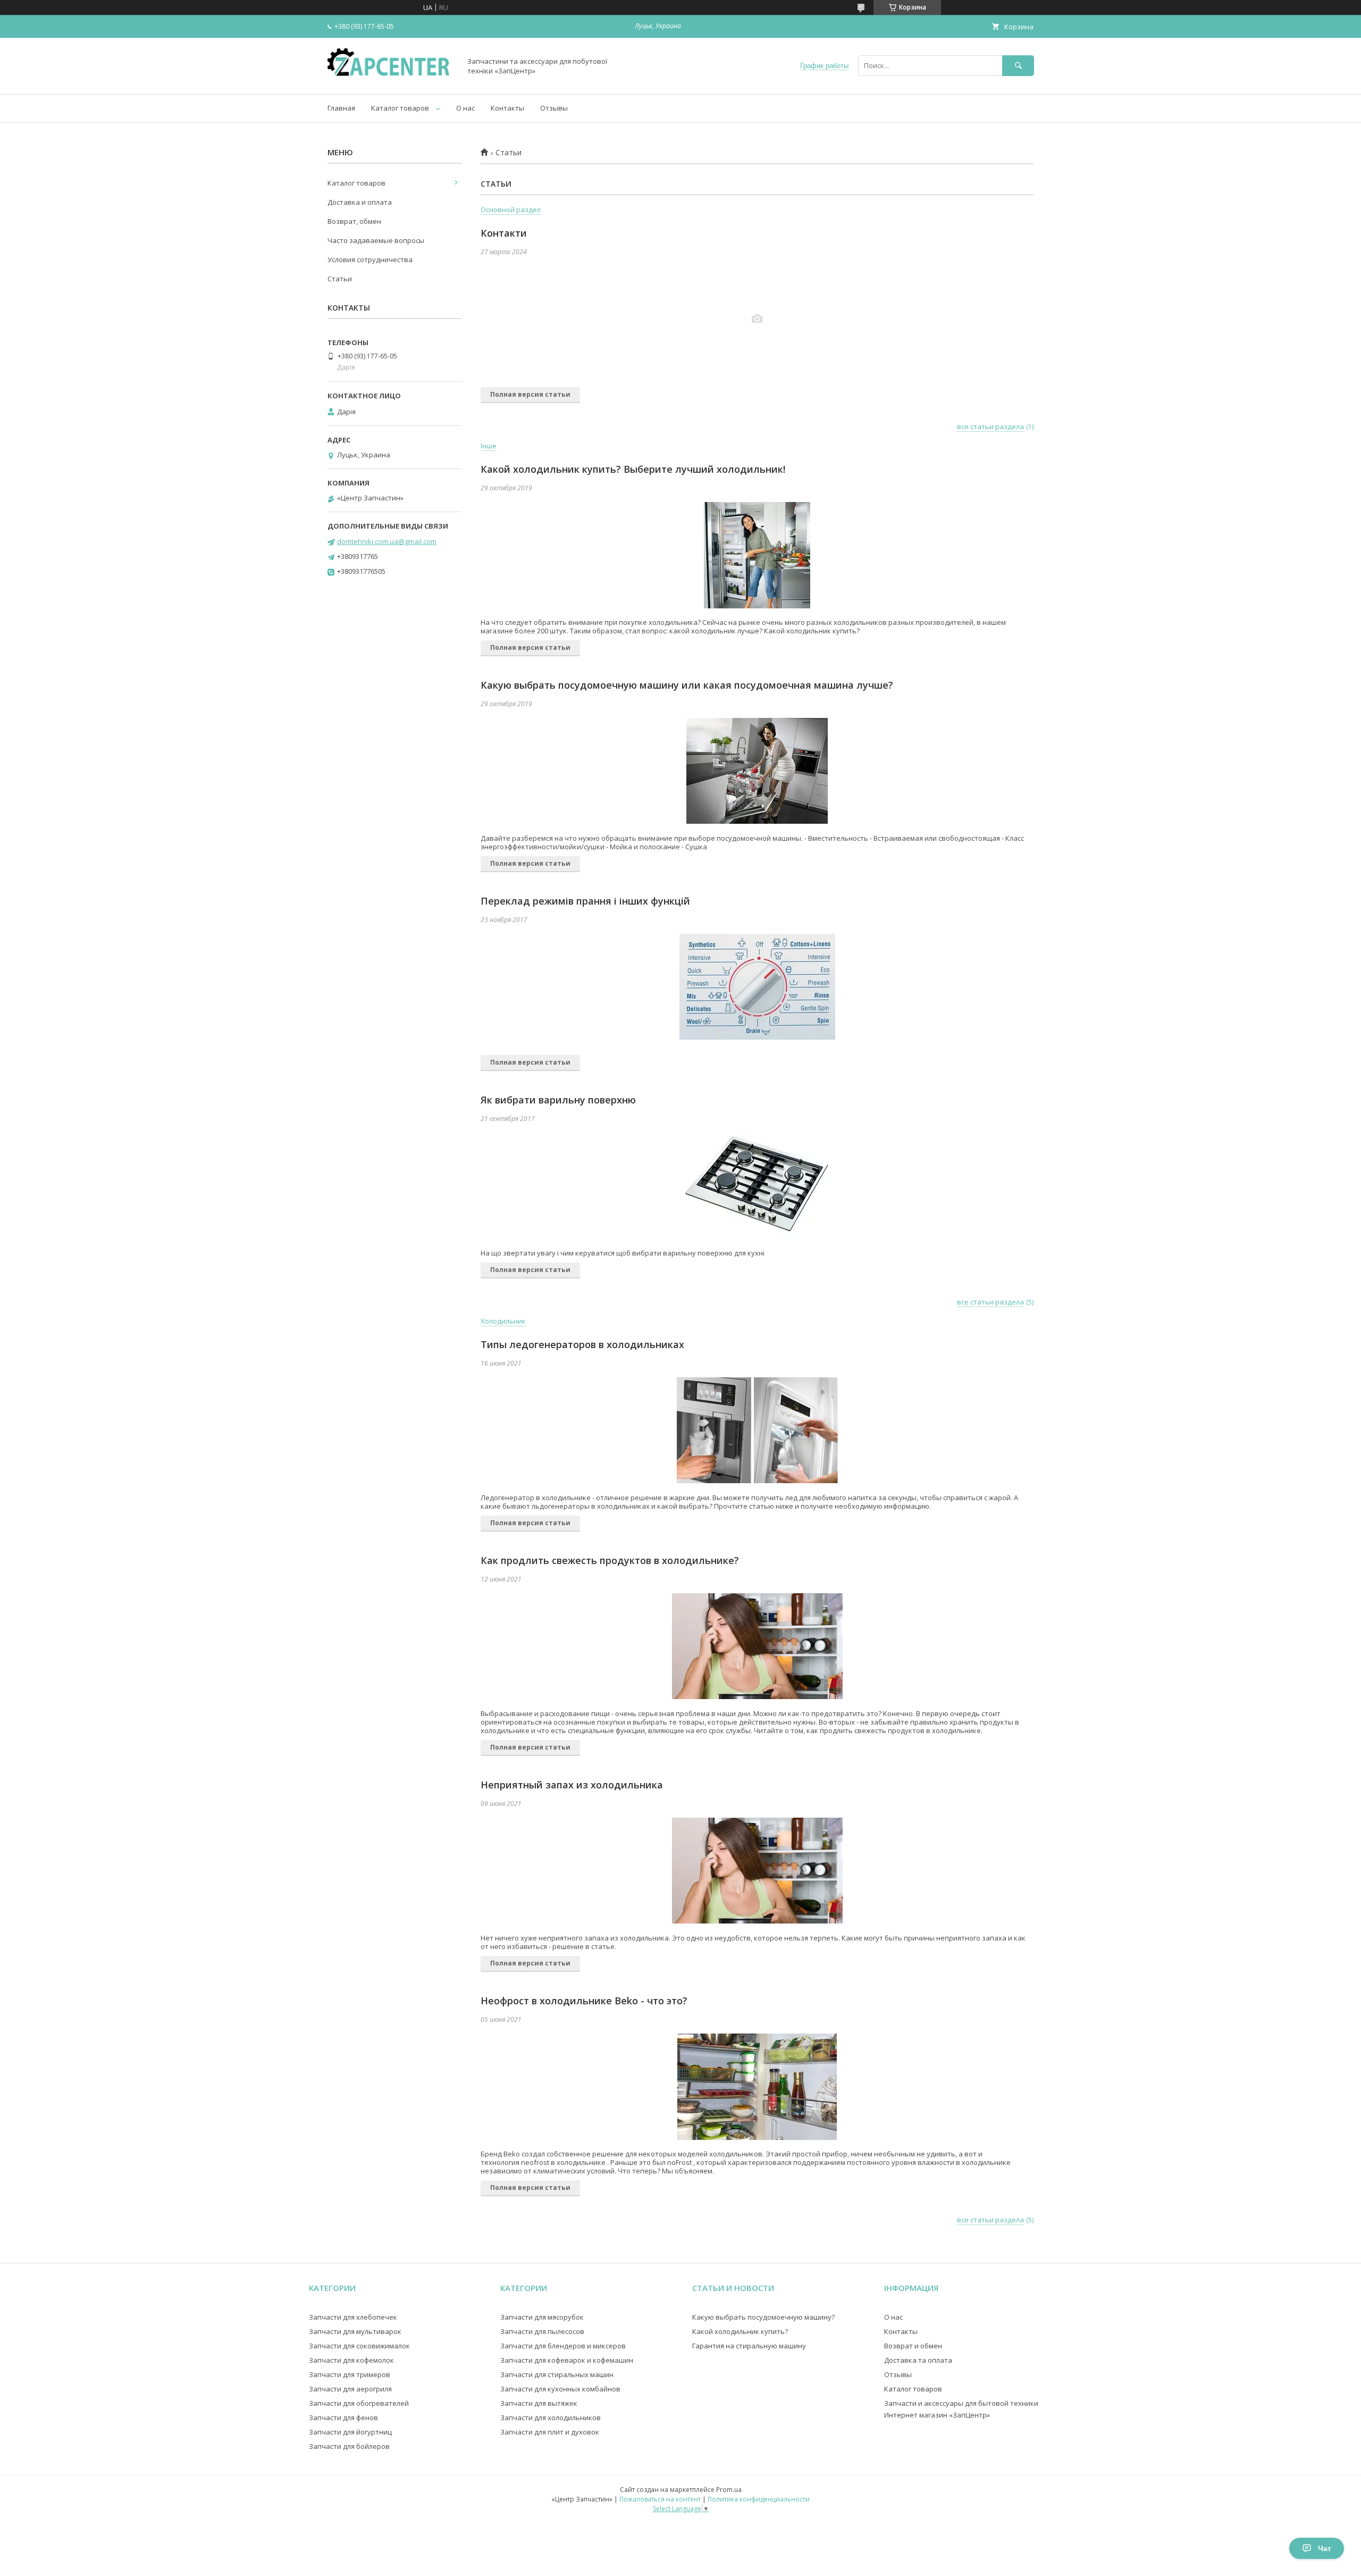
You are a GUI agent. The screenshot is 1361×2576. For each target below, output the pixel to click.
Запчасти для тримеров (350, 2374)
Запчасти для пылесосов (542, 2331)
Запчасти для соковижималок (359, 2346)
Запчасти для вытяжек (539, 2403)
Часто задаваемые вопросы (376, 240)
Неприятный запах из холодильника (572, 1785)
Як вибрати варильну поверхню (558, 1100)
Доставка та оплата (918, 2360)
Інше (489, 446)
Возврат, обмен (354, 221)
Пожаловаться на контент (660, 2499)
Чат (1325, 2548)
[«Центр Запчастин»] (391, 80)
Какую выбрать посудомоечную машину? (763, 2317)
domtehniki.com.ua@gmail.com (387, 541)
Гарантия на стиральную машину (749, 2346)
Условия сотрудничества (370, 260)
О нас (465, 108)
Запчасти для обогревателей (359, 2403)
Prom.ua (729, 2490)
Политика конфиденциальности (759, 2499)
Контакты (507, 108)
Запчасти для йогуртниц (350, 2432)
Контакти (504, 233)
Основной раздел (511, 210)
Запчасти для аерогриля (350, 2389)
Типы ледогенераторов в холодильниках (582, 1344)
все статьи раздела (990, 426)
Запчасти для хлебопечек (353, 2317)
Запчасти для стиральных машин (557, 2374)
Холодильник (503, 1321)
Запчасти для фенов (343, 2418)
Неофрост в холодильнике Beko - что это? (584, 2001)
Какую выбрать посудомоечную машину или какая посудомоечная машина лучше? (687, 685)
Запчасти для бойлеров (349, 2446)
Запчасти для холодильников (551, 2418)
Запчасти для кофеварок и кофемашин (567, 2360)
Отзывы (554, 108)
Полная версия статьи (530, 394)
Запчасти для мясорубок (542, 2317)
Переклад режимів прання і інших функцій (585, 901)
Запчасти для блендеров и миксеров (563, 2346)
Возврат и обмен (913, 2346)
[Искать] (1018, 66)
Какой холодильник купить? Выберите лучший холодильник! (633, 469)
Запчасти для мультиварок (355, 2331)
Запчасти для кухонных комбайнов (560, 2389)
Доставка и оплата (360, 202)
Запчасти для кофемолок (351, 2360)
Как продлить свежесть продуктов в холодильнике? (610, 1560)
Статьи (340, 279)
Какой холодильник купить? (740, 2331)
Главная (341, 108)
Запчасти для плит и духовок (550, 2432)
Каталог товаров (400, 108)
